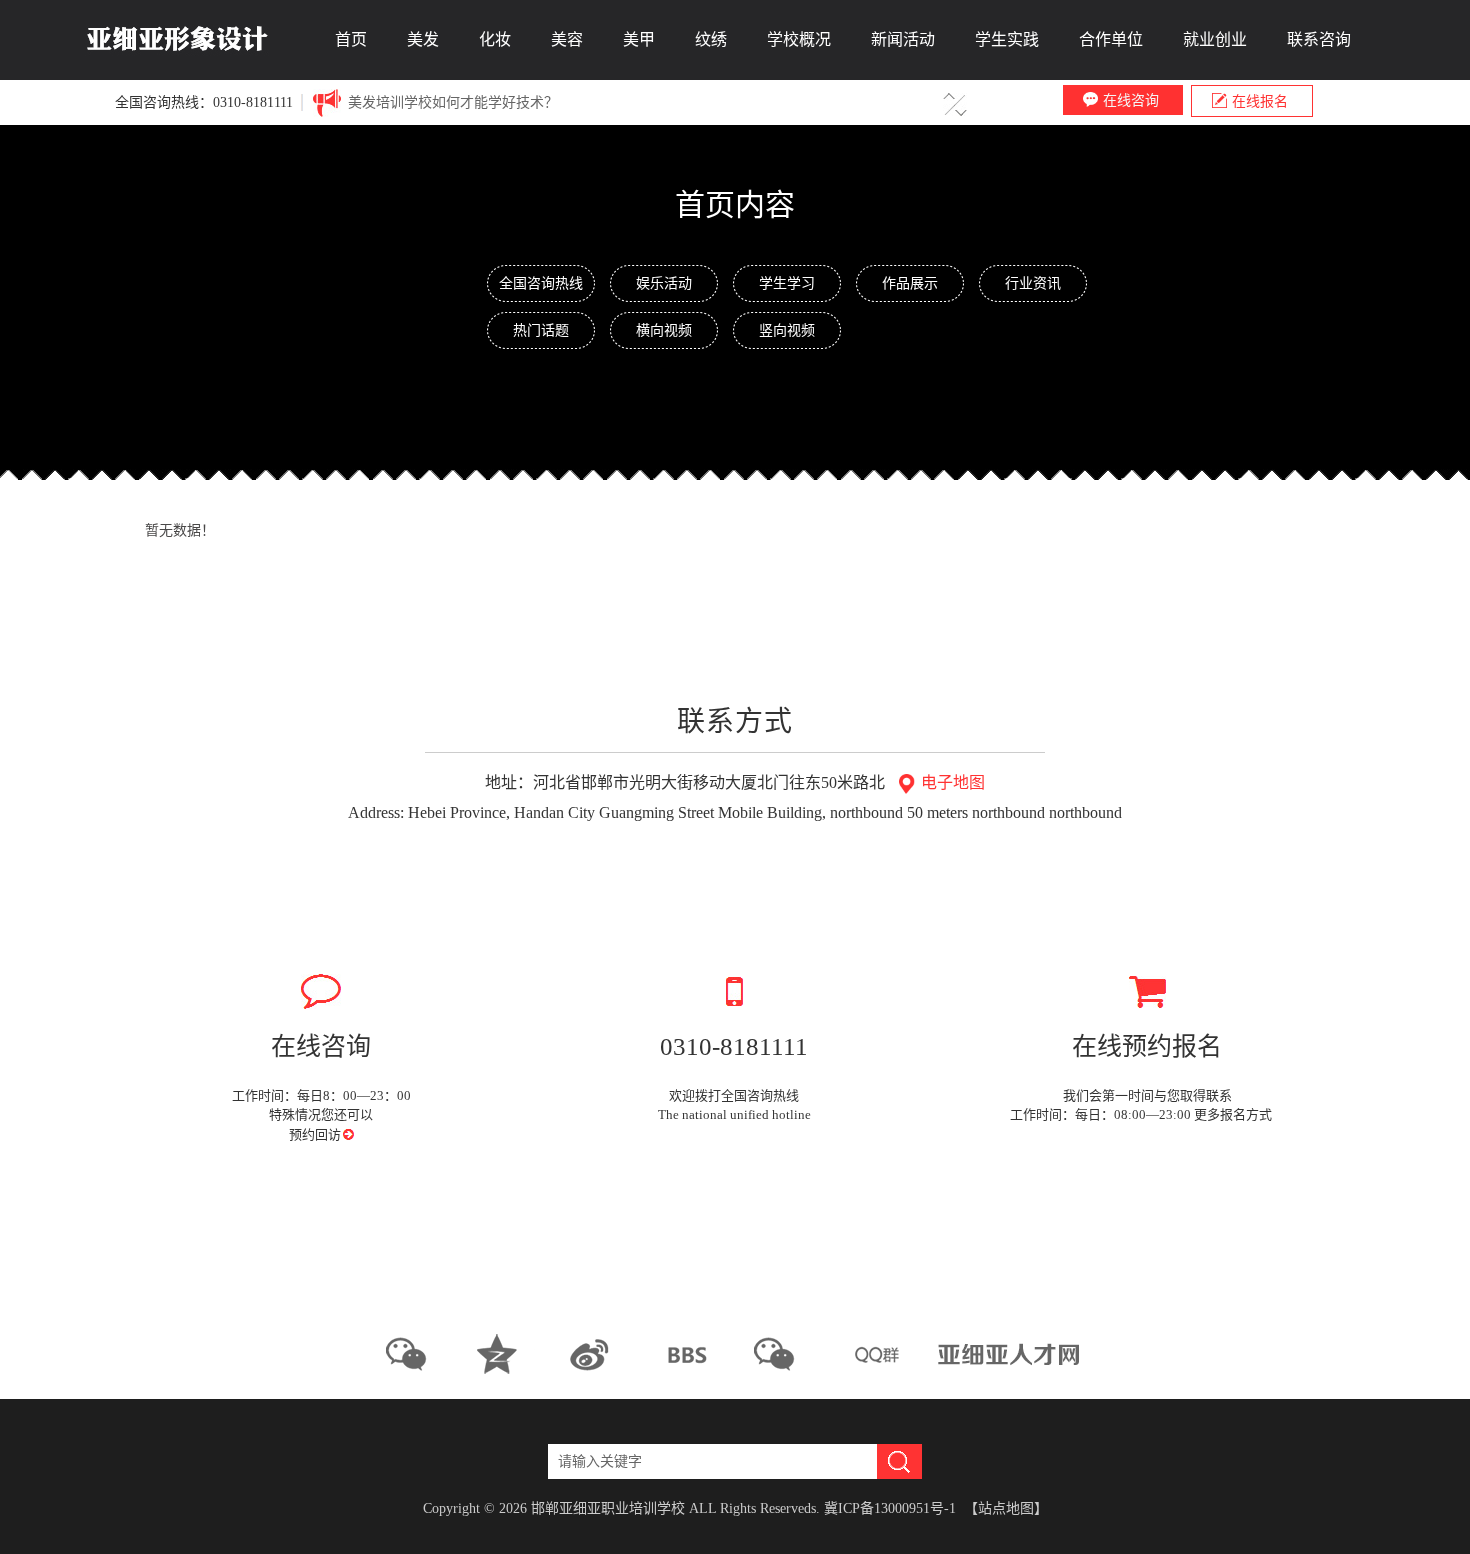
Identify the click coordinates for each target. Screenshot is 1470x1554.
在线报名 (1260, 101)
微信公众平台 (414, 1354)
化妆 (495, 39)
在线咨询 (1131, 100)
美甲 (639, 39)
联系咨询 (1319, 39)
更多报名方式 (1234, 1114)
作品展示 (910, 283)
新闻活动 (903, 39)
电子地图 (951, 782)
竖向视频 (787, 330)
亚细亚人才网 (1011, 1354)
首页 (351, 39)
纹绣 (711, 39)
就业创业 (1215, 39)
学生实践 (1007, 39)
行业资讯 (1033, 283)
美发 (423, 39)
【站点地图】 (1006, 1508)
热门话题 (541, 330)
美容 (567, 39)
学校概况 (799, 39)
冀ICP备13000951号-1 (890, 1508)
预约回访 (316, 1134)
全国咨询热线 (541, 283)
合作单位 (1111, 39)
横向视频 (664, 330)
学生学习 (787, 283)
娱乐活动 (664, 283)
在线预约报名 (1147, 1046)
